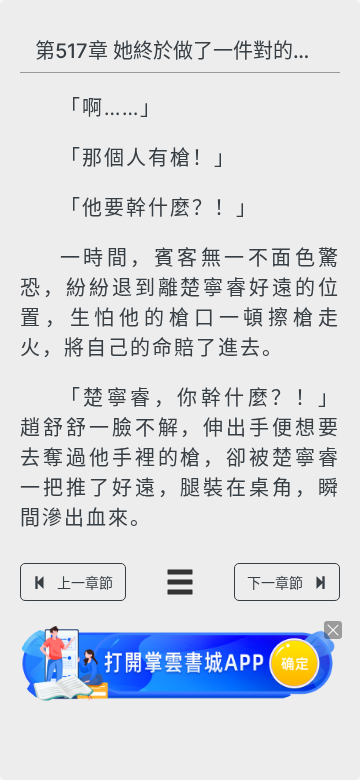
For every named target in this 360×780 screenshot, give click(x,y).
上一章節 (85, 582)
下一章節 (275, 582)
